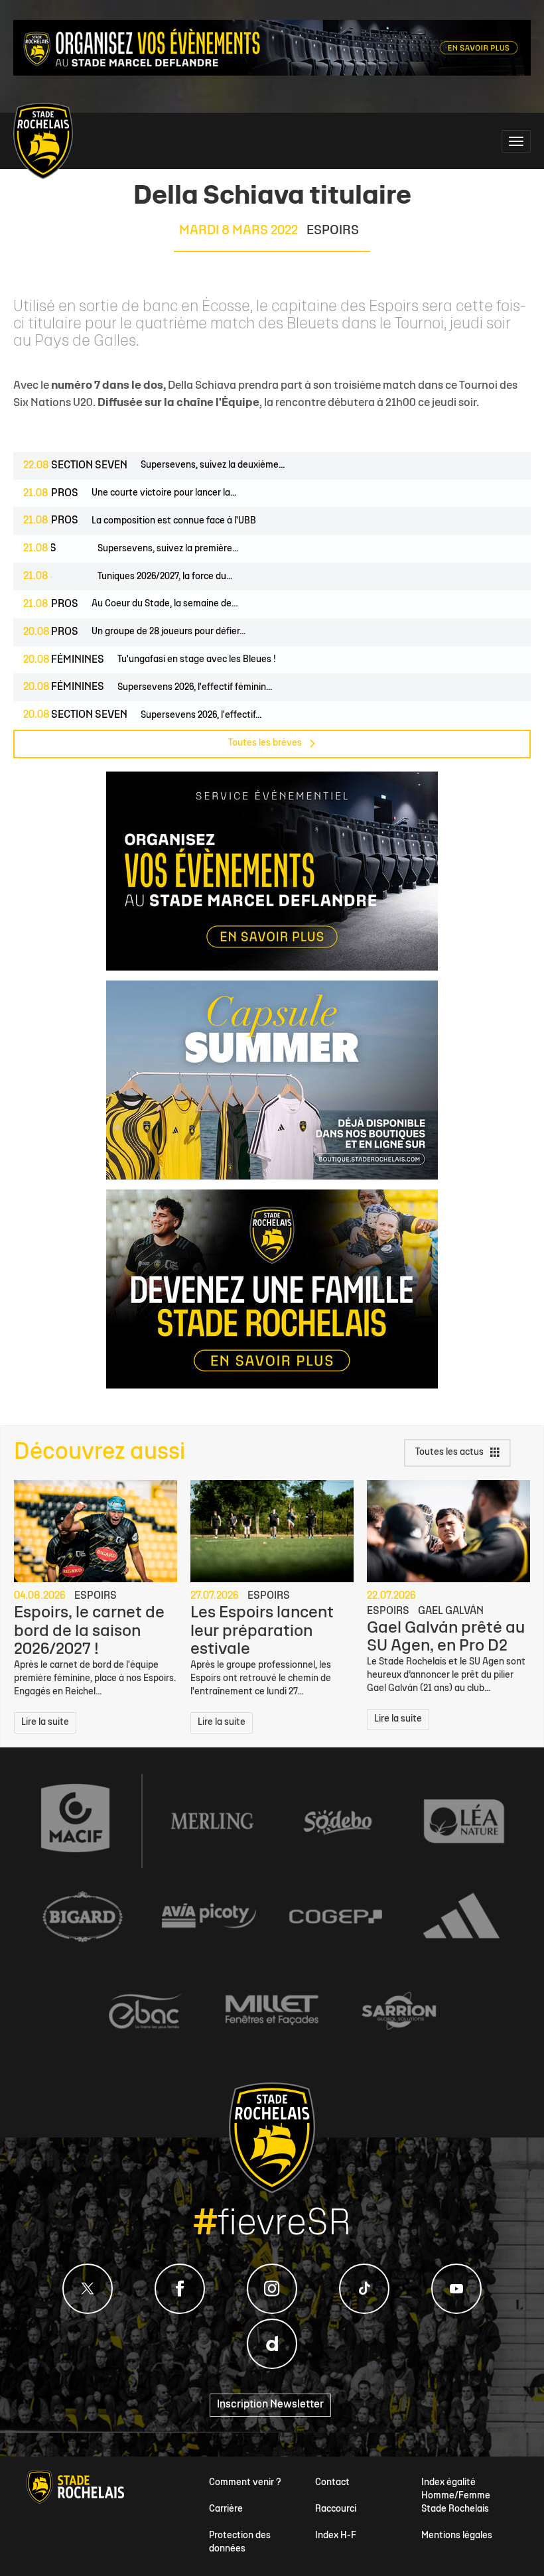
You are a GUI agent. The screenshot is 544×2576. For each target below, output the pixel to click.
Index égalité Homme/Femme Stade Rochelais (456, 2496)
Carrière (226, 2509)
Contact (332, 2483)
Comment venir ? (245, 2483)
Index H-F (336, 2536)
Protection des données (240, 2542)
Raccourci (336, 2509)
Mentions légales (457, 2536)
